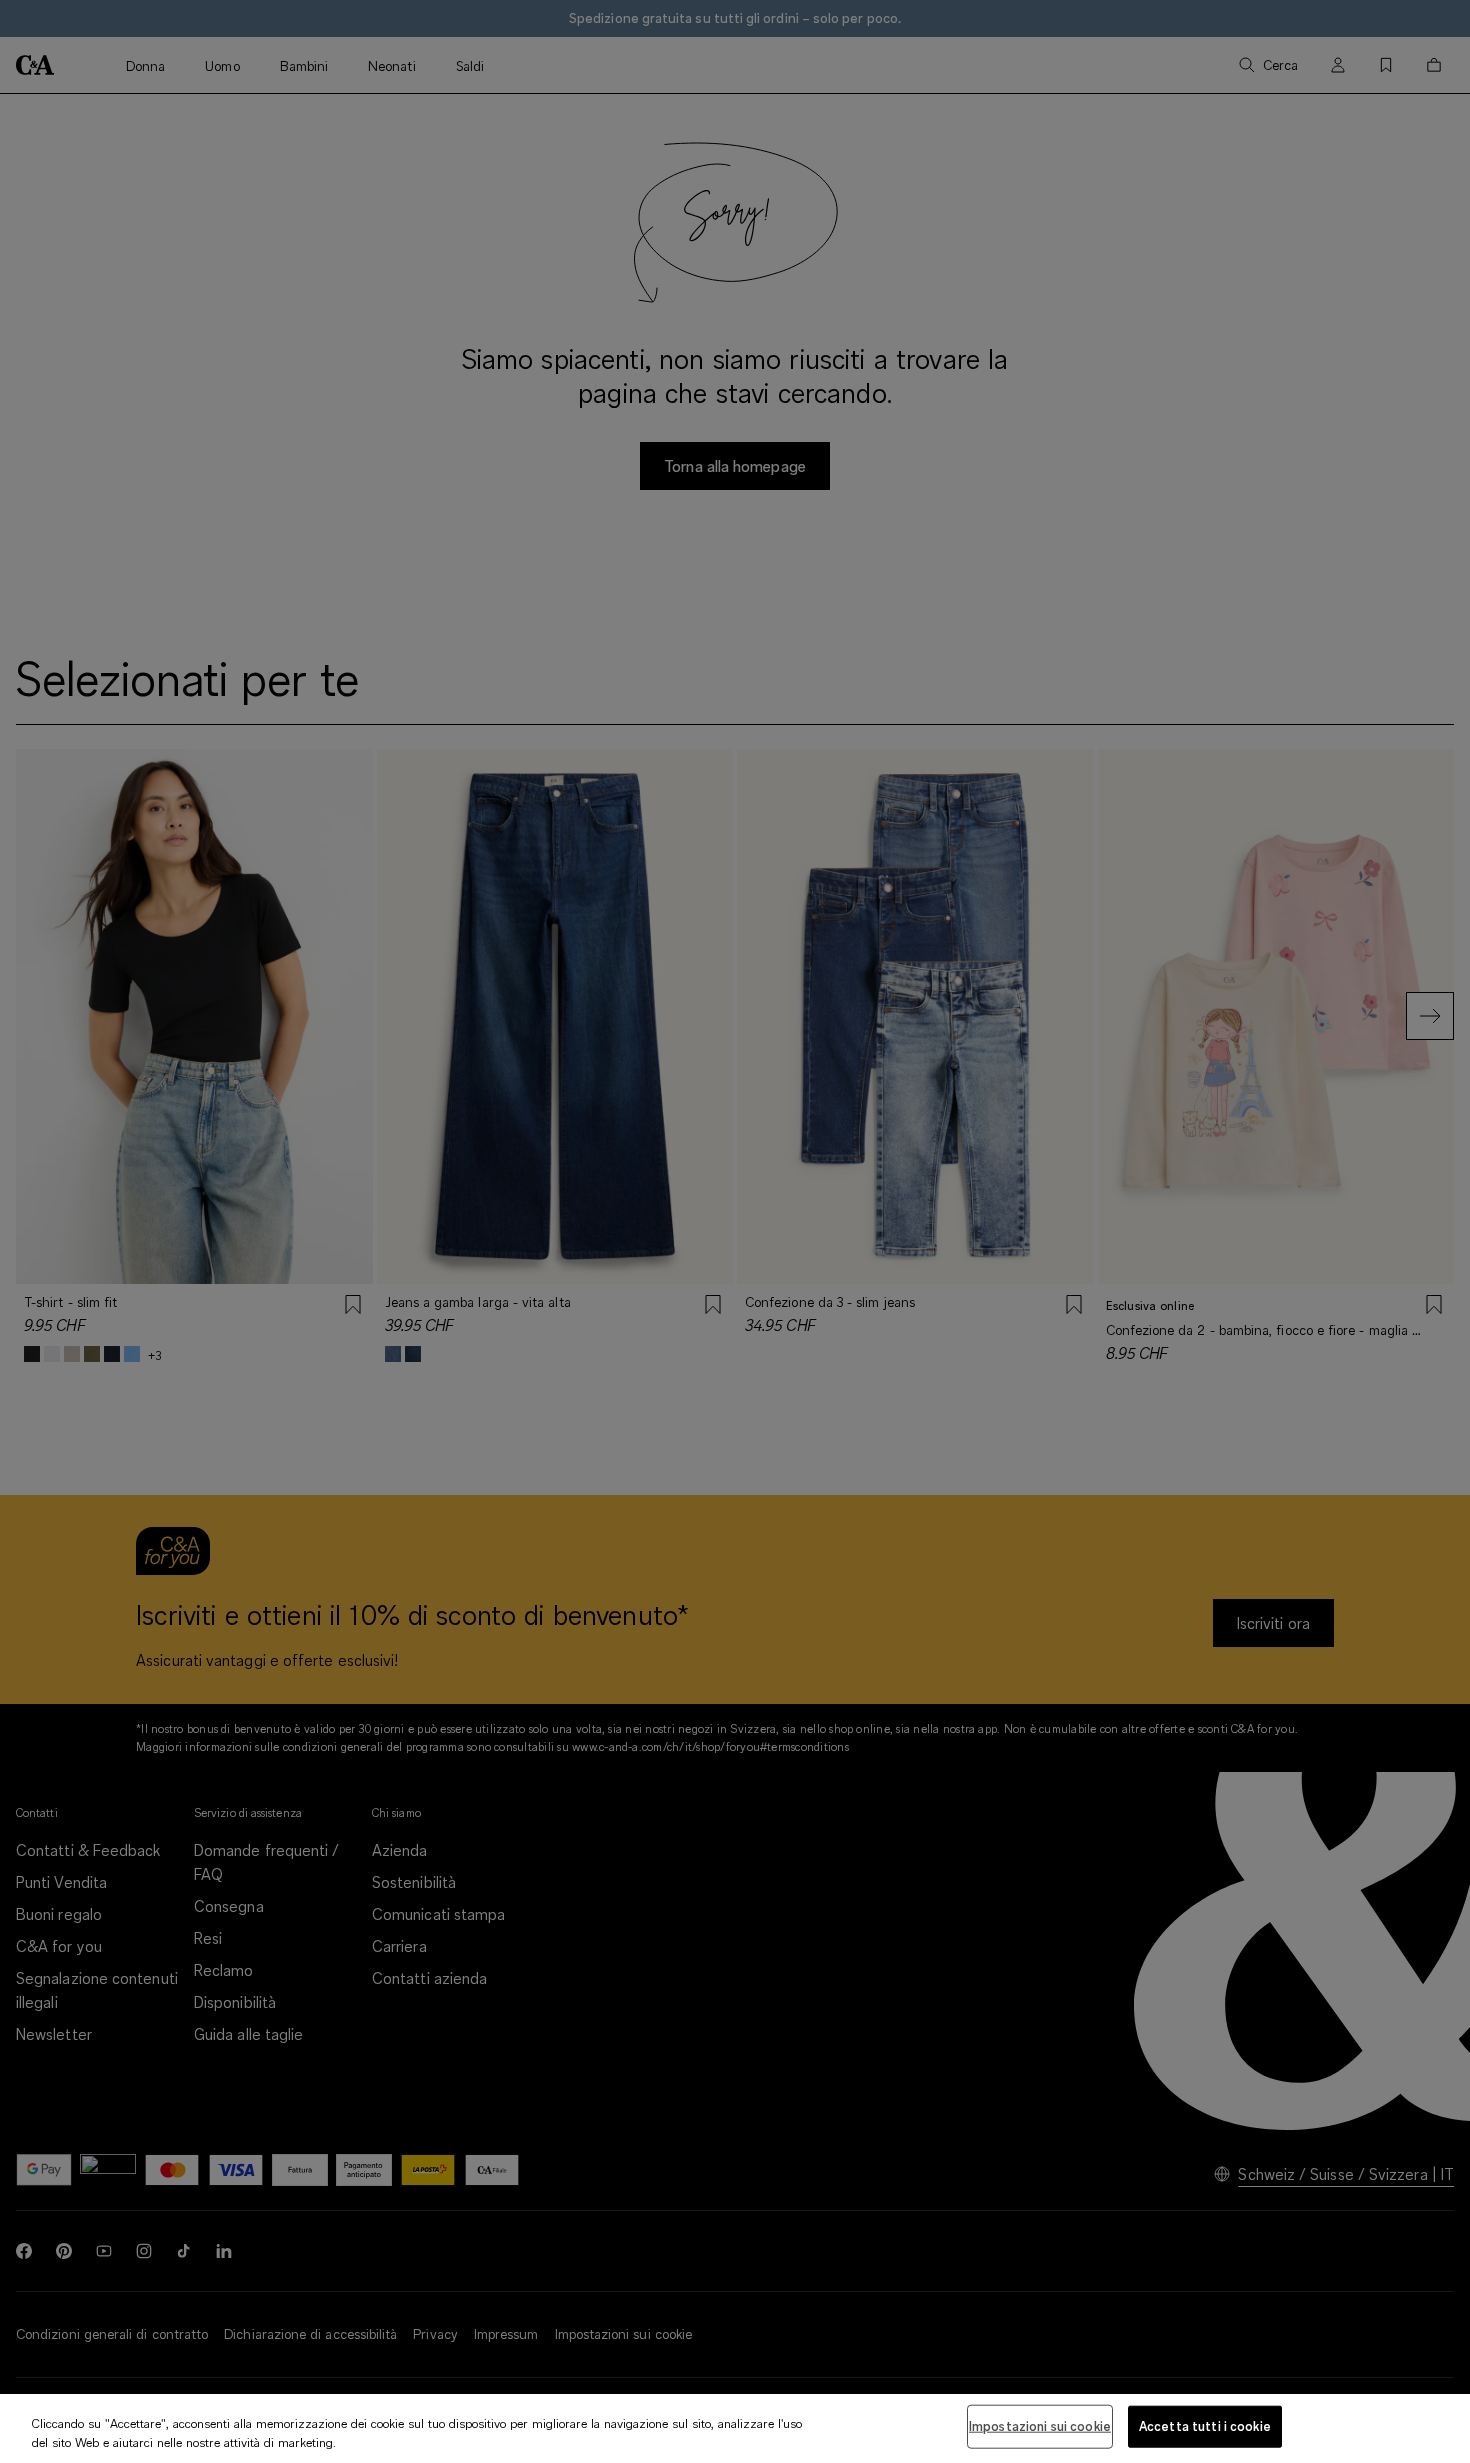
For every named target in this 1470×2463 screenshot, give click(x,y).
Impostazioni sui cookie (1040, 2426)
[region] (735, 2428)
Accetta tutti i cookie (1205, 2426)
